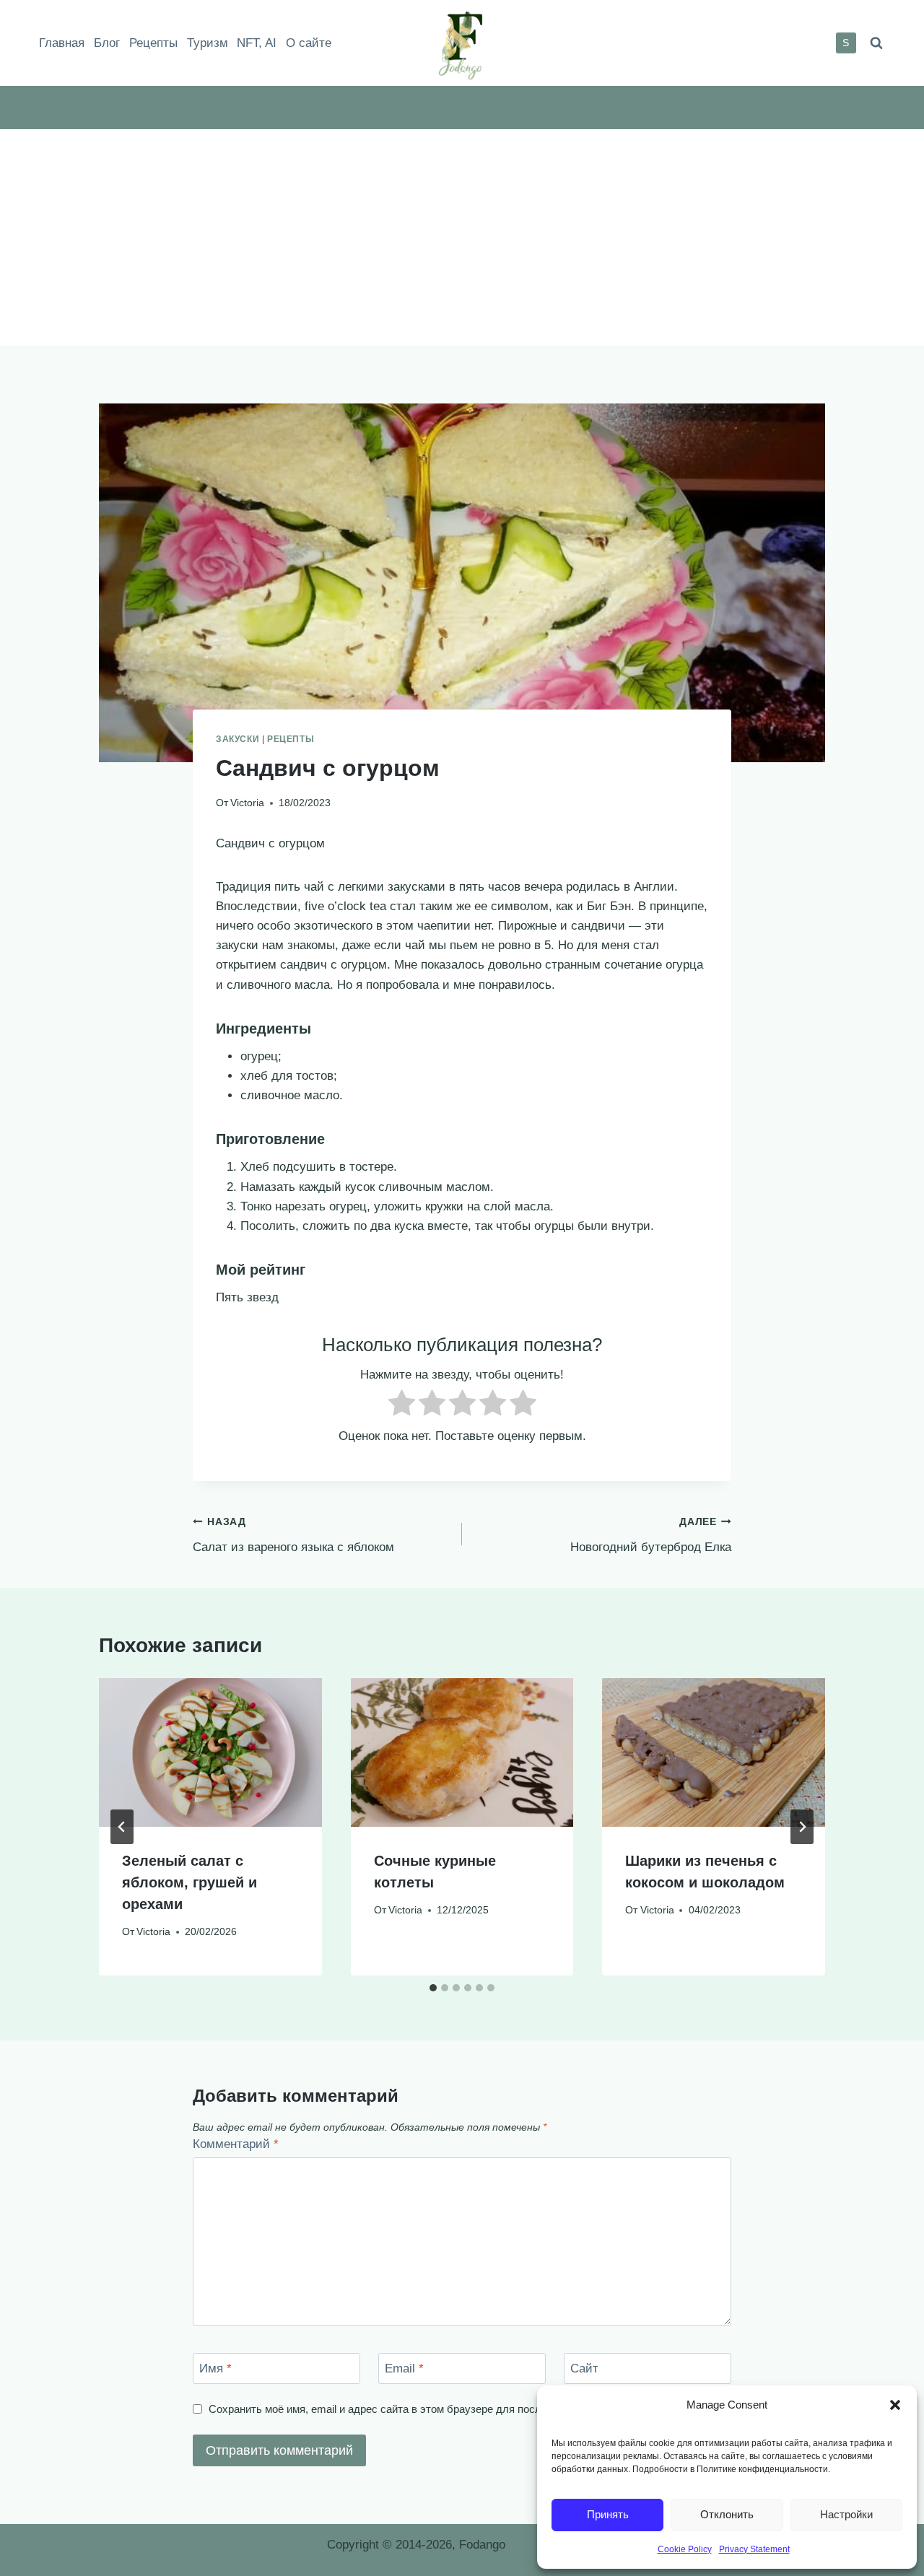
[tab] (433, 1988)
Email (404, 2368)
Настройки (846, 2514)
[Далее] (802, 1827)
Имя (215, 2368)
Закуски (237, 739)
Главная (62, 43)
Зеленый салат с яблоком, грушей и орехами (189, 1882)
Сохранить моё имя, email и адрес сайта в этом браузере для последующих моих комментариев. (450, 2409)
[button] (895, 2405)
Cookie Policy (685, 2549)
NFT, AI (257, 43)
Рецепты (153, 43)
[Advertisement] (462, 237)
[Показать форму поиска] (876, 43)
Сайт (584, 2368)
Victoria (247, 803)
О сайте (309, 43)
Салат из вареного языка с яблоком (293, 1535)
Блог (107, 43)
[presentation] (210, 1752)
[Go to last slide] (122, 1827)
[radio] (402, 1406)
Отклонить (727, 2514)
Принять (608, 2514)
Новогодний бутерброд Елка (651, 1535)
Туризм (208, 43)
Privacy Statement (754, 2549)
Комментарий (236, 2144)
